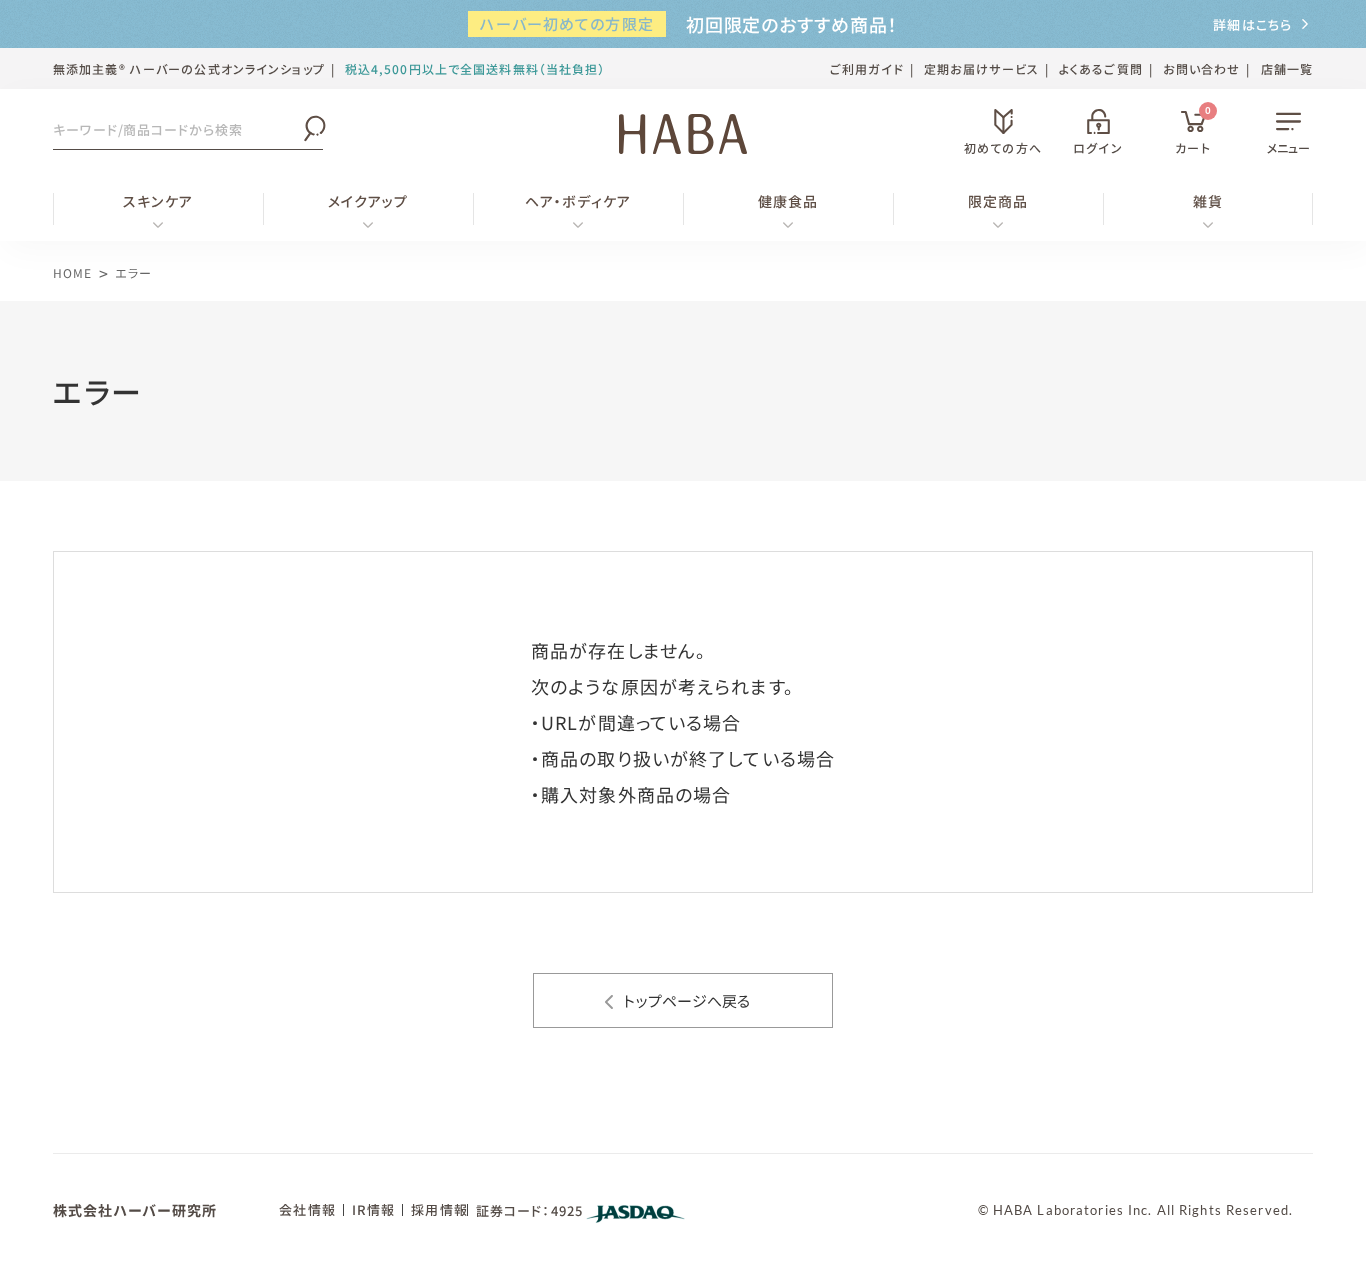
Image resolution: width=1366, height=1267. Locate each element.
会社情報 (307, 1209)
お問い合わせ (1202, 68)
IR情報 (373, 1209)
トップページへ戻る (686, 1000)
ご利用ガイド (867, 68)
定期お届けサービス (981, 68)
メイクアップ (368, 201)
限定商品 (998, 201)
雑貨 (1208, 201)
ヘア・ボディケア (578, 201)
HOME (72, 272)
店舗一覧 (1287, 68)
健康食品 (788, 201)
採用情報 (439, 1209)
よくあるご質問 (1101, 68)
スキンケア (158, 201)
